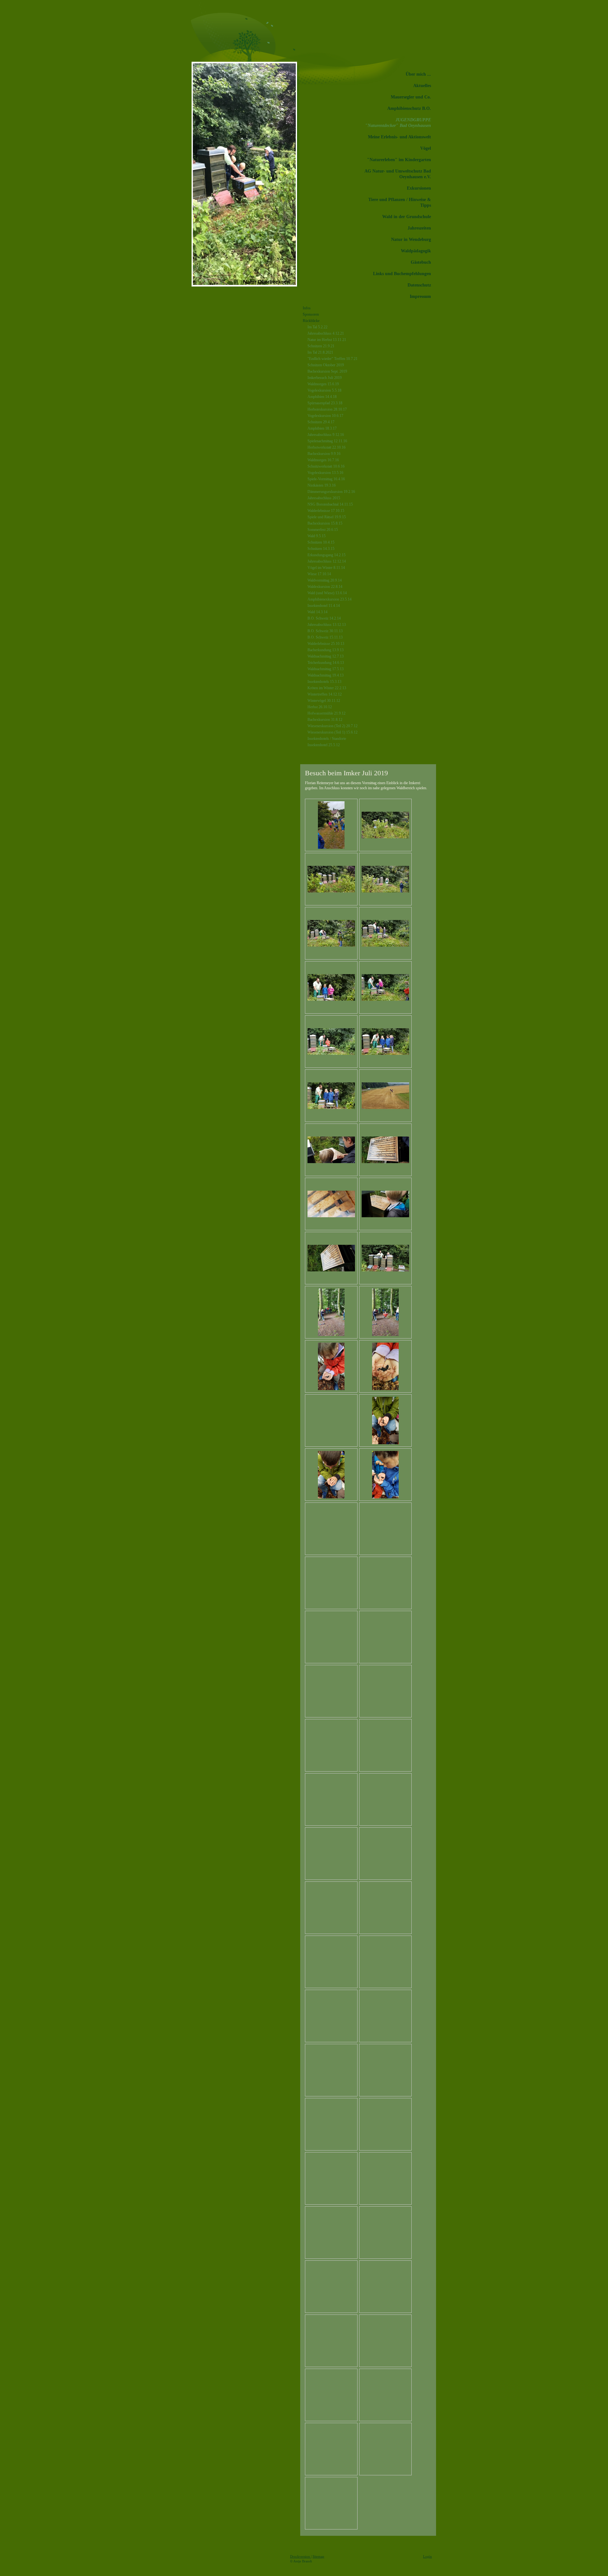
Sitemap (318, 2556)
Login (427, 2556)
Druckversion (301, 2556)
